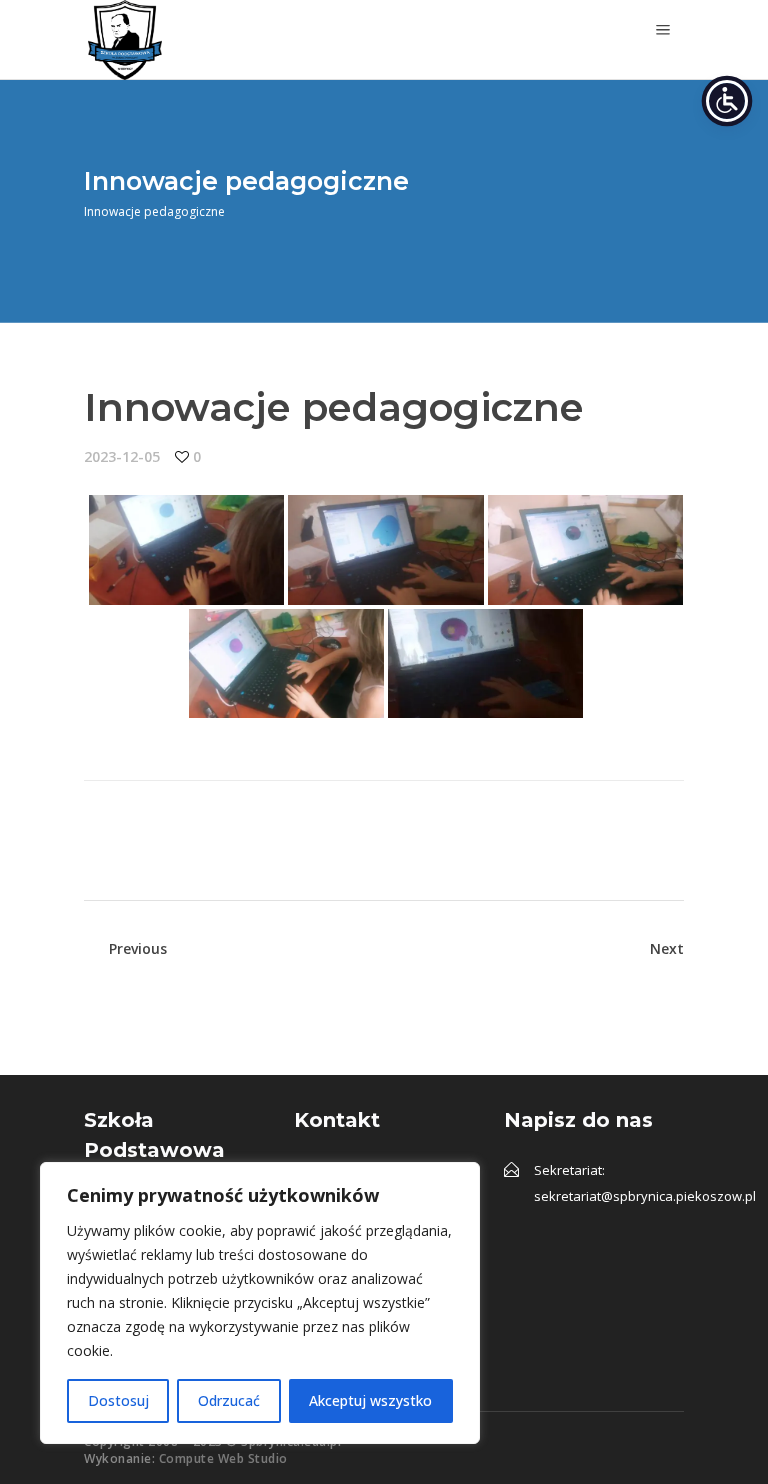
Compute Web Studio (223, 1458)
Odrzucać (229, 1400)
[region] (260, 1303)
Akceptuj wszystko (370, 1400)
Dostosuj (118, 1400)
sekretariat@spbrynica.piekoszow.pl (645, 1196)
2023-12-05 (122, 456)
